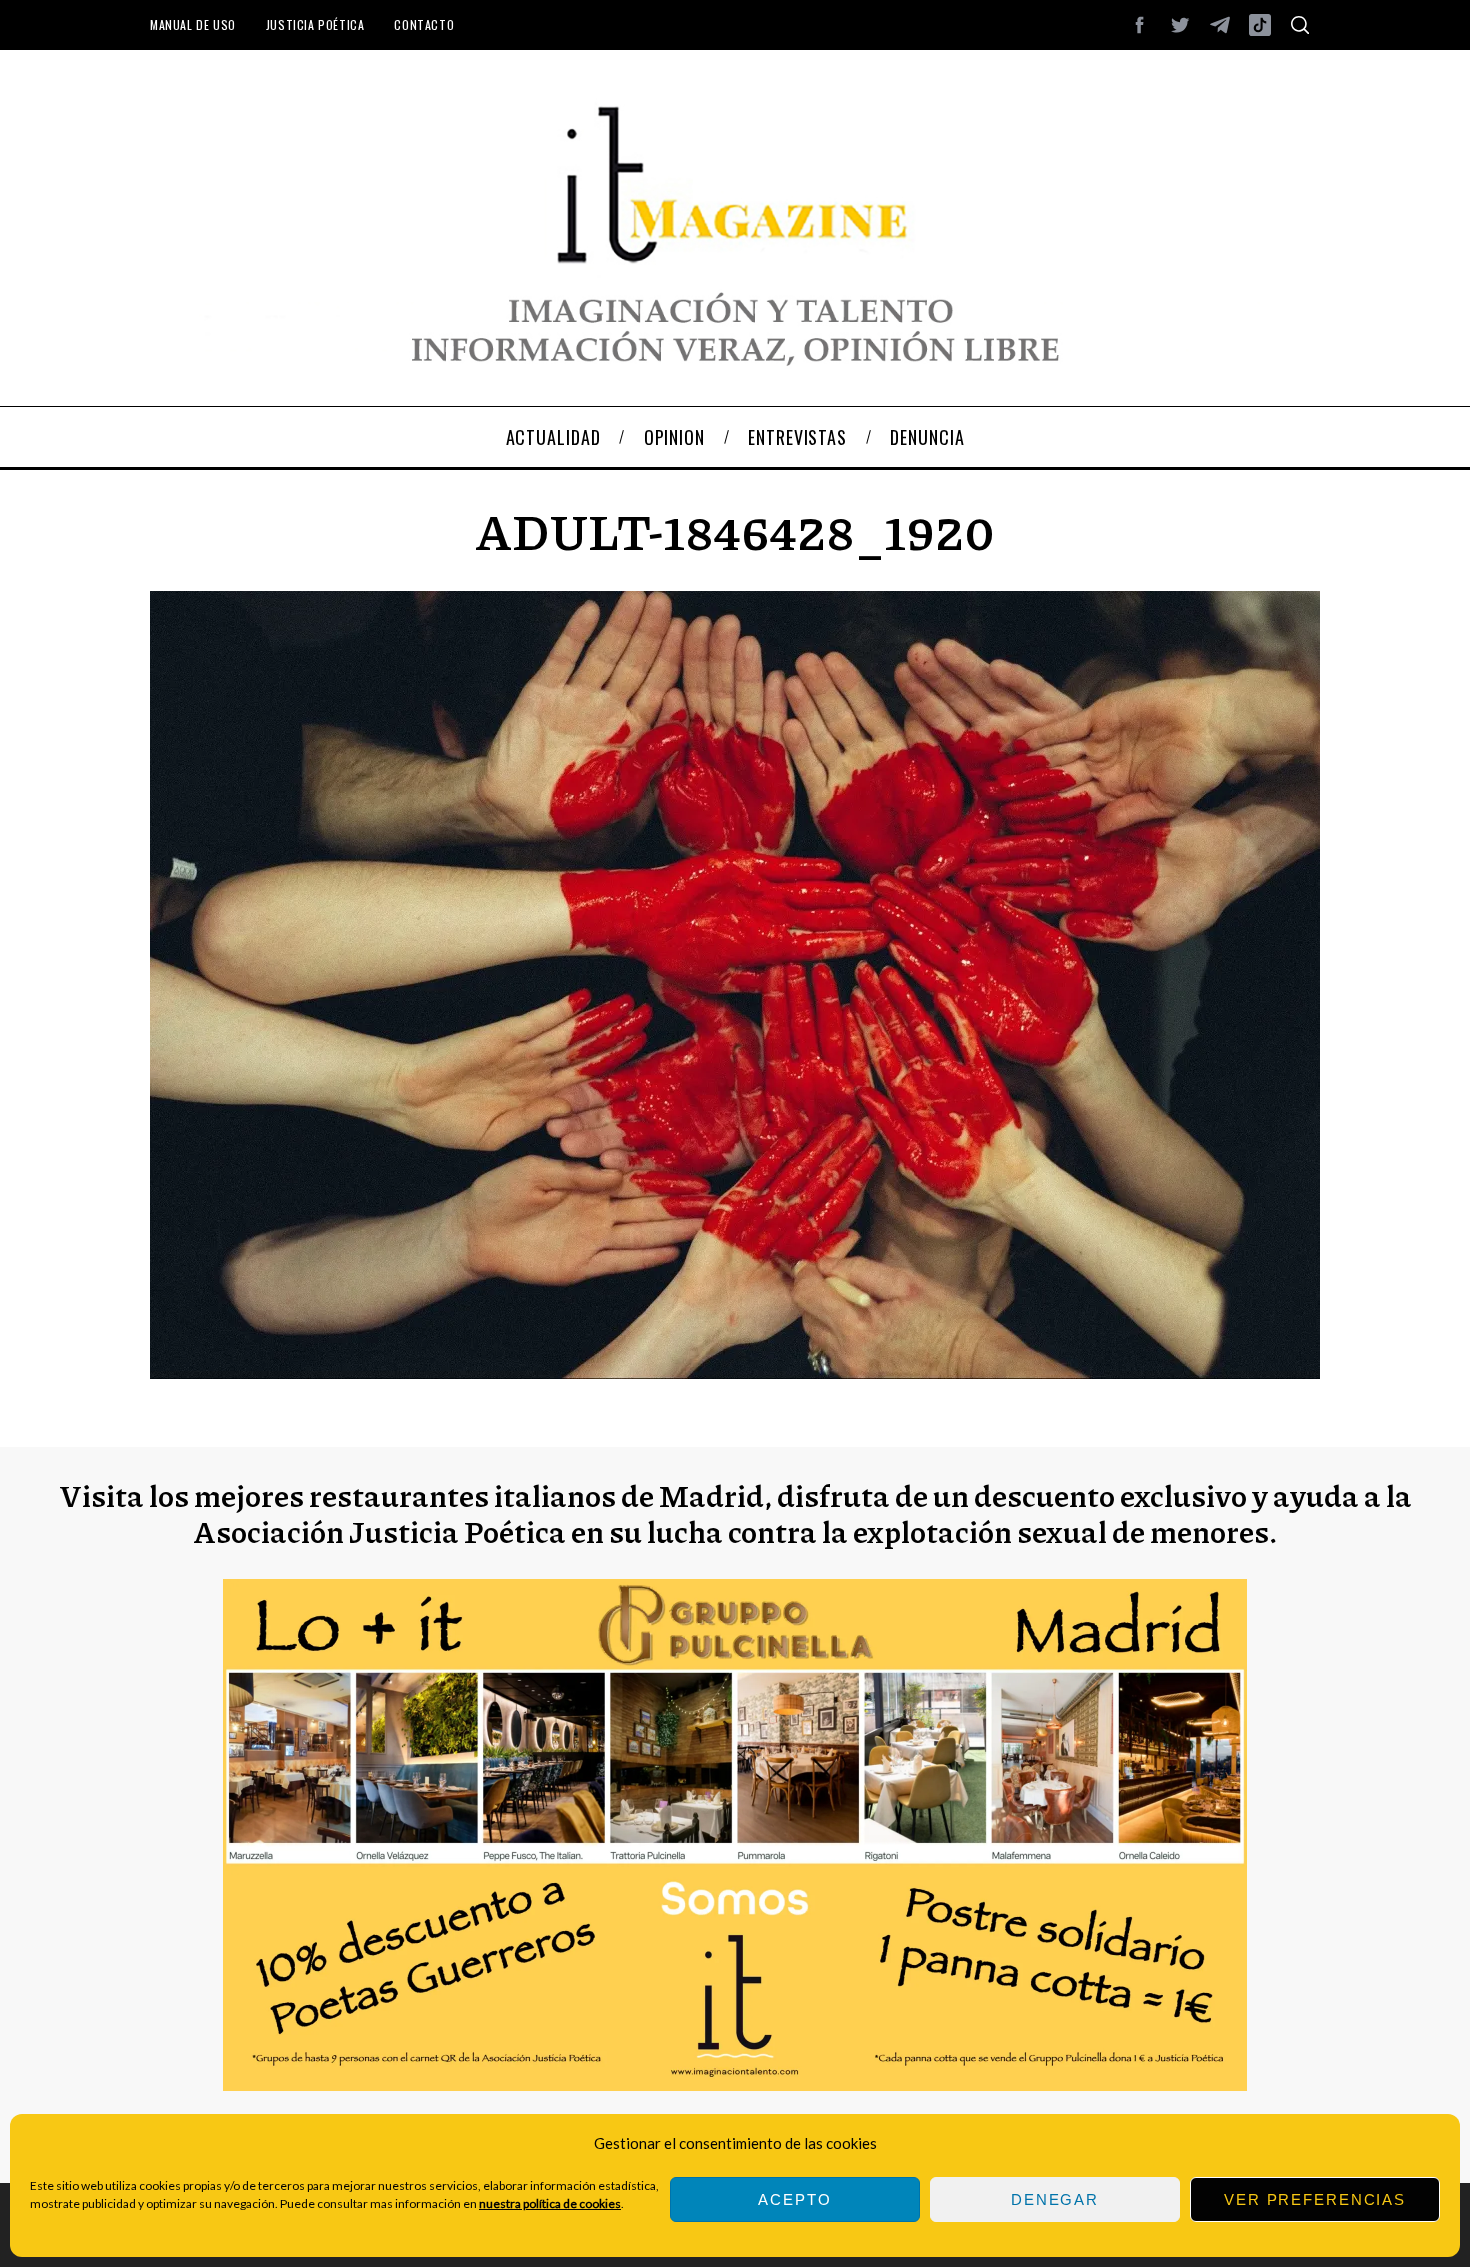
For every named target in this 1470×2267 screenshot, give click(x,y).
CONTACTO (424, 24)
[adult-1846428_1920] (735, 1372)
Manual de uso (193, 24)
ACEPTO (794, 2199)
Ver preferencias (1315, 2199)
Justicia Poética (315, 24)
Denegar (1055, 2199)
